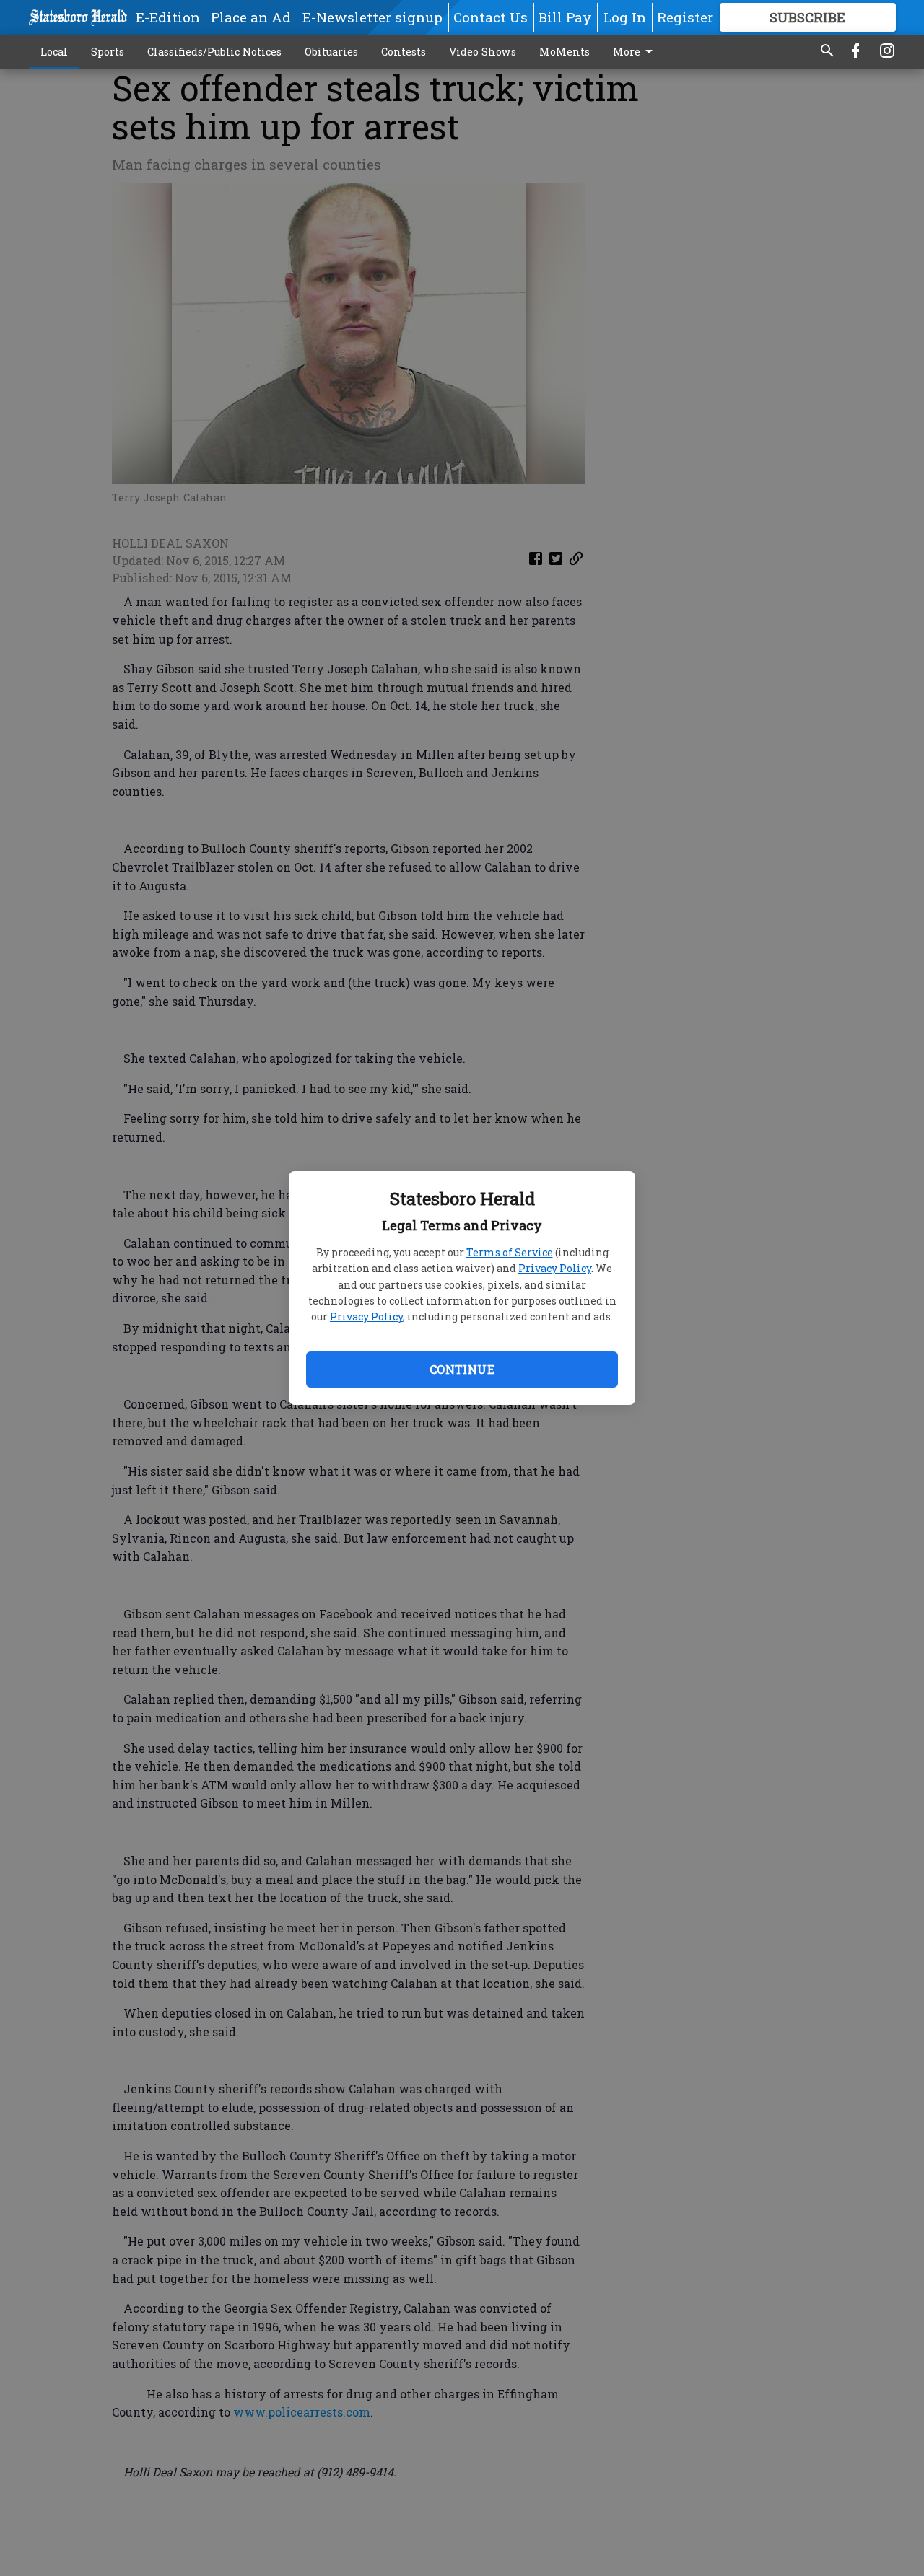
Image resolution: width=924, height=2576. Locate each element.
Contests (404, 52)
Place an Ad (251, 17)
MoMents (565, 52)
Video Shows (483, 52)
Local (54, 52)
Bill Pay (565, 17)
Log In (625, 17)
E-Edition (168, 17)
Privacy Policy (555, 1268)
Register (685, 17)
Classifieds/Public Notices (214, 52)
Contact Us (491, 17)
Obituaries (331, 52)
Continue (462, 1369)
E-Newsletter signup (372, 17)
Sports (108, 52)
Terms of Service (510, 1252)
